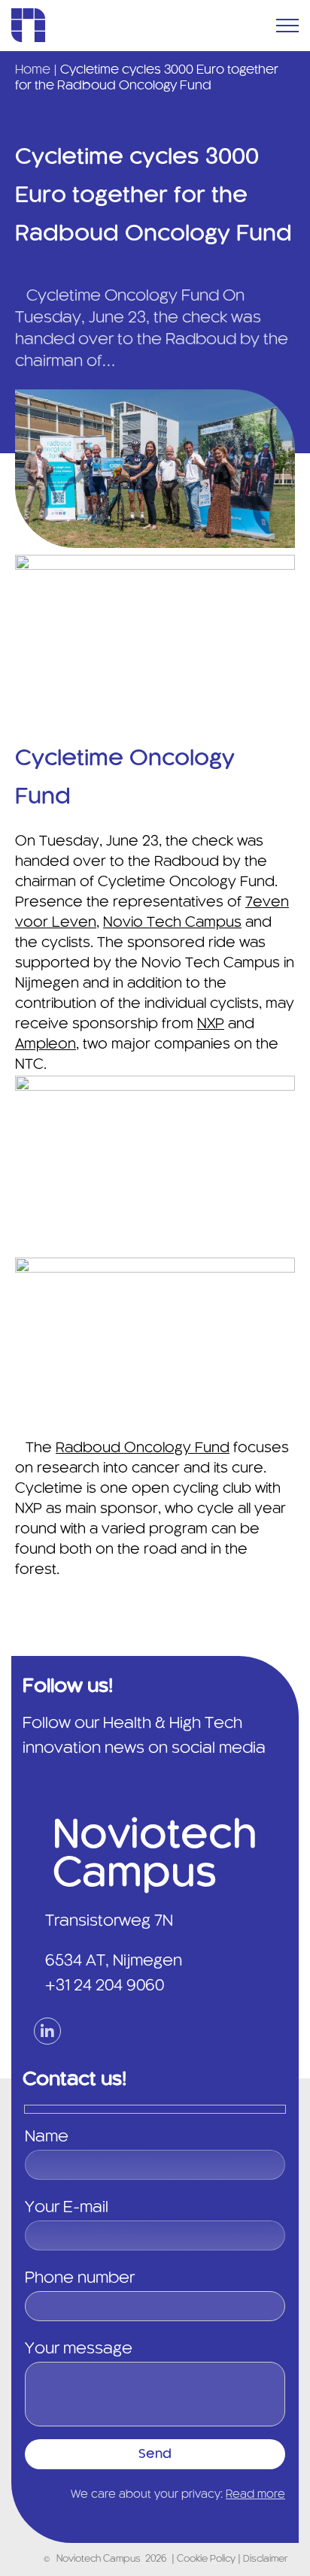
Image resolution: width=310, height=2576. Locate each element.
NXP (211, 1025)
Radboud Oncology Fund (143, 1448)
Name (47, 2137)
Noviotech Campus (99, 2559)
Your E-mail (67, 2208)
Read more (255, 2495)
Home (33, 70)
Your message (79, 2349)
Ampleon (46, 1045)
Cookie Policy (207, 2559)
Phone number (80, 2278)
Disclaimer (265, 2559)
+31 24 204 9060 (105, 1986)
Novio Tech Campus (172, 923)
